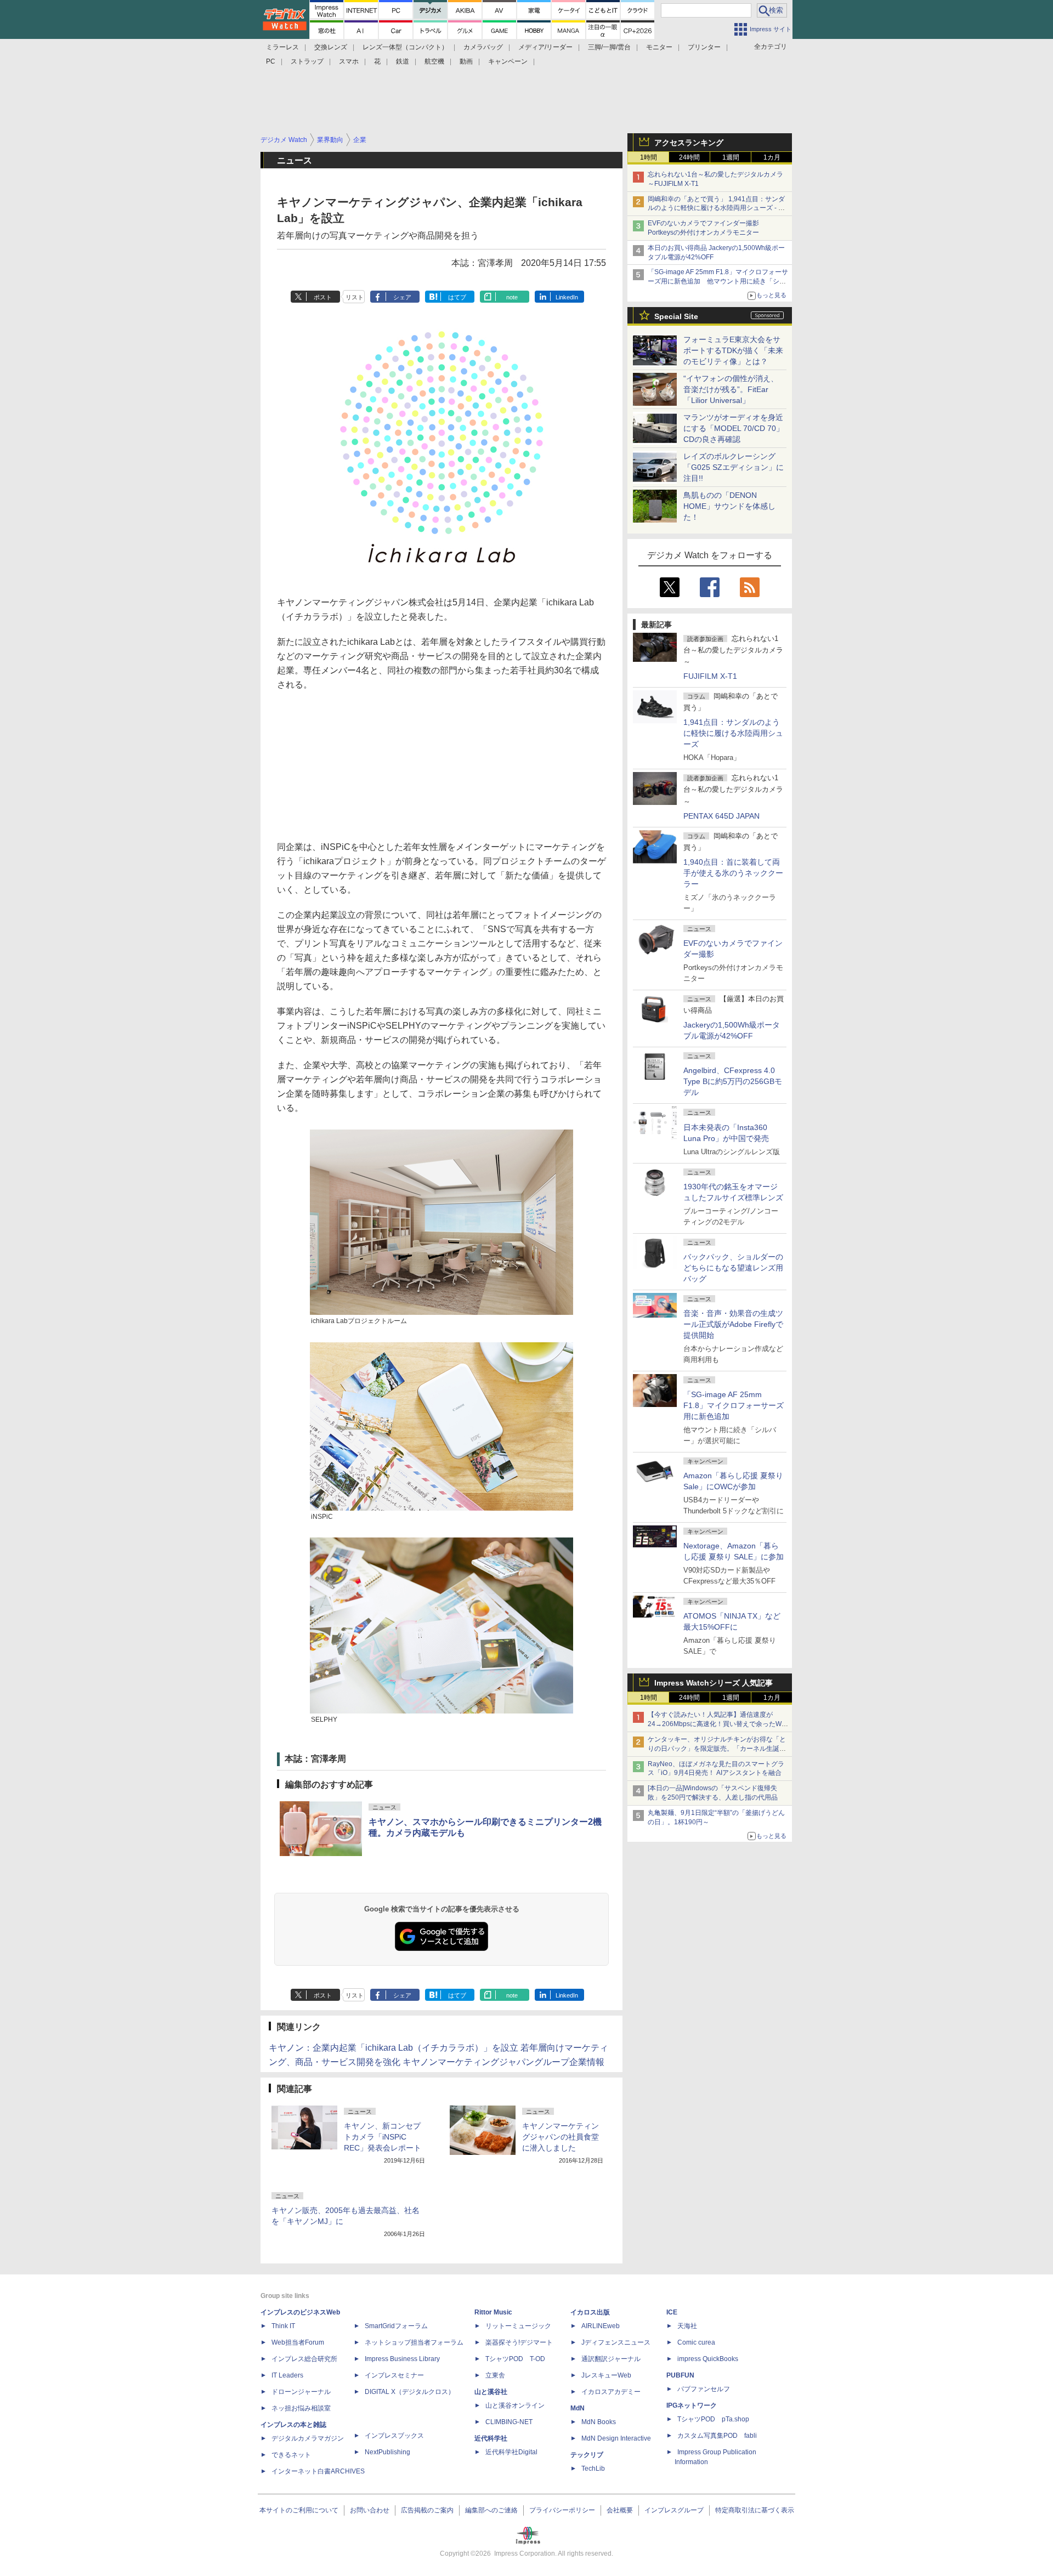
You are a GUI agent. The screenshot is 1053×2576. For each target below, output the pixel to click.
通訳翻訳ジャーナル (611, 2359)
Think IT (283, 2326)
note (512, 297)
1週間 (731, 157)
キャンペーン (508, 61)
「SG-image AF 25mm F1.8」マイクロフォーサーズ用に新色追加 (734, 1405)
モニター (659, 47)
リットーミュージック (518, 2326)
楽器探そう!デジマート (519, 2342)
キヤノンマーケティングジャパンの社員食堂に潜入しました (561, 2137)
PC (271, 61)
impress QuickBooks (708, 2359)
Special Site (676, 316)
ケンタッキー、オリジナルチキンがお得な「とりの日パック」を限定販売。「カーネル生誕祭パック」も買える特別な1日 (717, 1749)
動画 (466, 61)
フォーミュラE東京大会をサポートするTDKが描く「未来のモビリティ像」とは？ (733, 350)
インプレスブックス (394, 2436)
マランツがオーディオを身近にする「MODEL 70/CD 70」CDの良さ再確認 (734, 428)
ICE (672, 2312)
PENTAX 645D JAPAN (721, 816)
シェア (402, 297)
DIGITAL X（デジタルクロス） (410, 2392)
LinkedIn (567, 297)
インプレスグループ (674, 2510)
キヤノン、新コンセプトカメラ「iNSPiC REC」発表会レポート (383, 2137)
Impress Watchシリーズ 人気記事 (714, 1683)
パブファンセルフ (704, 2389)
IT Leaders (287, 2375)
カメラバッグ (483, 47)
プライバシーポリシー (562, 2510)
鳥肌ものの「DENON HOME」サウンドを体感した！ (729, 506)
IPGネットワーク (692, 2405)
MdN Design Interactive (616, 2438)
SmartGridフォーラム (396, 2326)
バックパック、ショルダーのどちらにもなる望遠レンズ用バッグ (733, 1268)
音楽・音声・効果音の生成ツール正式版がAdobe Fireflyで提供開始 (733, 1324)
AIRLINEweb (601, 2326)
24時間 (689, 157)
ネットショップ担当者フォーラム (414, 2342)
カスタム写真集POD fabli (717, 2436)
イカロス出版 (590, 2312)
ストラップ (307, 61)
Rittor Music (493, 2312)
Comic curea (696, 2342)
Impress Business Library (402, 2359)
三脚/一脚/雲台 (609, 47)
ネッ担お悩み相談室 (301, 2408)
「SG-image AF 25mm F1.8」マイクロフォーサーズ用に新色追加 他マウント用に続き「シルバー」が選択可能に (718, 281)
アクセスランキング (689, 143)
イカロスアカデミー (611, 2392)
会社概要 (620, 2510)
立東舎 (495, 2375)
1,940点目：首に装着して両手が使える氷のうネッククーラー (733, 873)
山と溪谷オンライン (515, 2405)
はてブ (457, 297)
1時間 (649, 157)
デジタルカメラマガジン (308, 2438)
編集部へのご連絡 (491, 2510)
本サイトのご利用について (299, 2510)
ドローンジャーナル (301, 2392)
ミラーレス (282, 47)
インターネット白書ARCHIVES (318, 2471)
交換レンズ (331, 47)
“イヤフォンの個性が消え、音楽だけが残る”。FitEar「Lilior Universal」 (731, 389)
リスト (355, 297)
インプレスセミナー (394, 2375)
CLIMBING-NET (509, 2422)
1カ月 (772, 157)
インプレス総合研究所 (304, 2359)
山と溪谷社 (491, 2392)
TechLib (593, 2469)
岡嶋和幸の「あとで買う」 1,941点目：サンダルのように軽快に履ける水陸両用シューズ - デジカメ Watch (716, 208)
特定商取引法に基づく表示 (755, 2510)
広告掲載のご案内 (427, 2510)
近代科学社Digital (511, 2452)
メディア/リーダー (545, 47)
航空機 (434, 61)
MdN (578, 2408)
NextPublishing (387, 2452)
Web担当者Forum (298, 2342)
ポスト (323, 297)
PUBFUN (680, 2375)
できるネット (291, 2455)
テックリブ (587, 2455)
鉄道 (403, 61)
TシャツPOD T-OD (515, 2359)
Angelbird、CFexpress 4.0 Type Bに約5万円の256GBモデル (733, 1081)
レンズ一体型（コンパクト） (405, 47)
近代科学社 (491, 2438)
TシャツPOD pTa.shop (713, 2419)
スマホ (349, 61)
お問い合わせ (370, 2510)
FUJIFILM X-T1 (710, 676)
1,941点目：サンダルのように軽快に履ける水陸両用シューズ (733, 733)
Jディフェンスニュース (616, 2342)
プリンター (704, 47)
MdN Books (599, 2422)
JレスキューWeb (606, 2375)
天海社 (687, 2326)
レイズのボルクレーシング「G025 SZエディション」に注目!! (734, 467)
